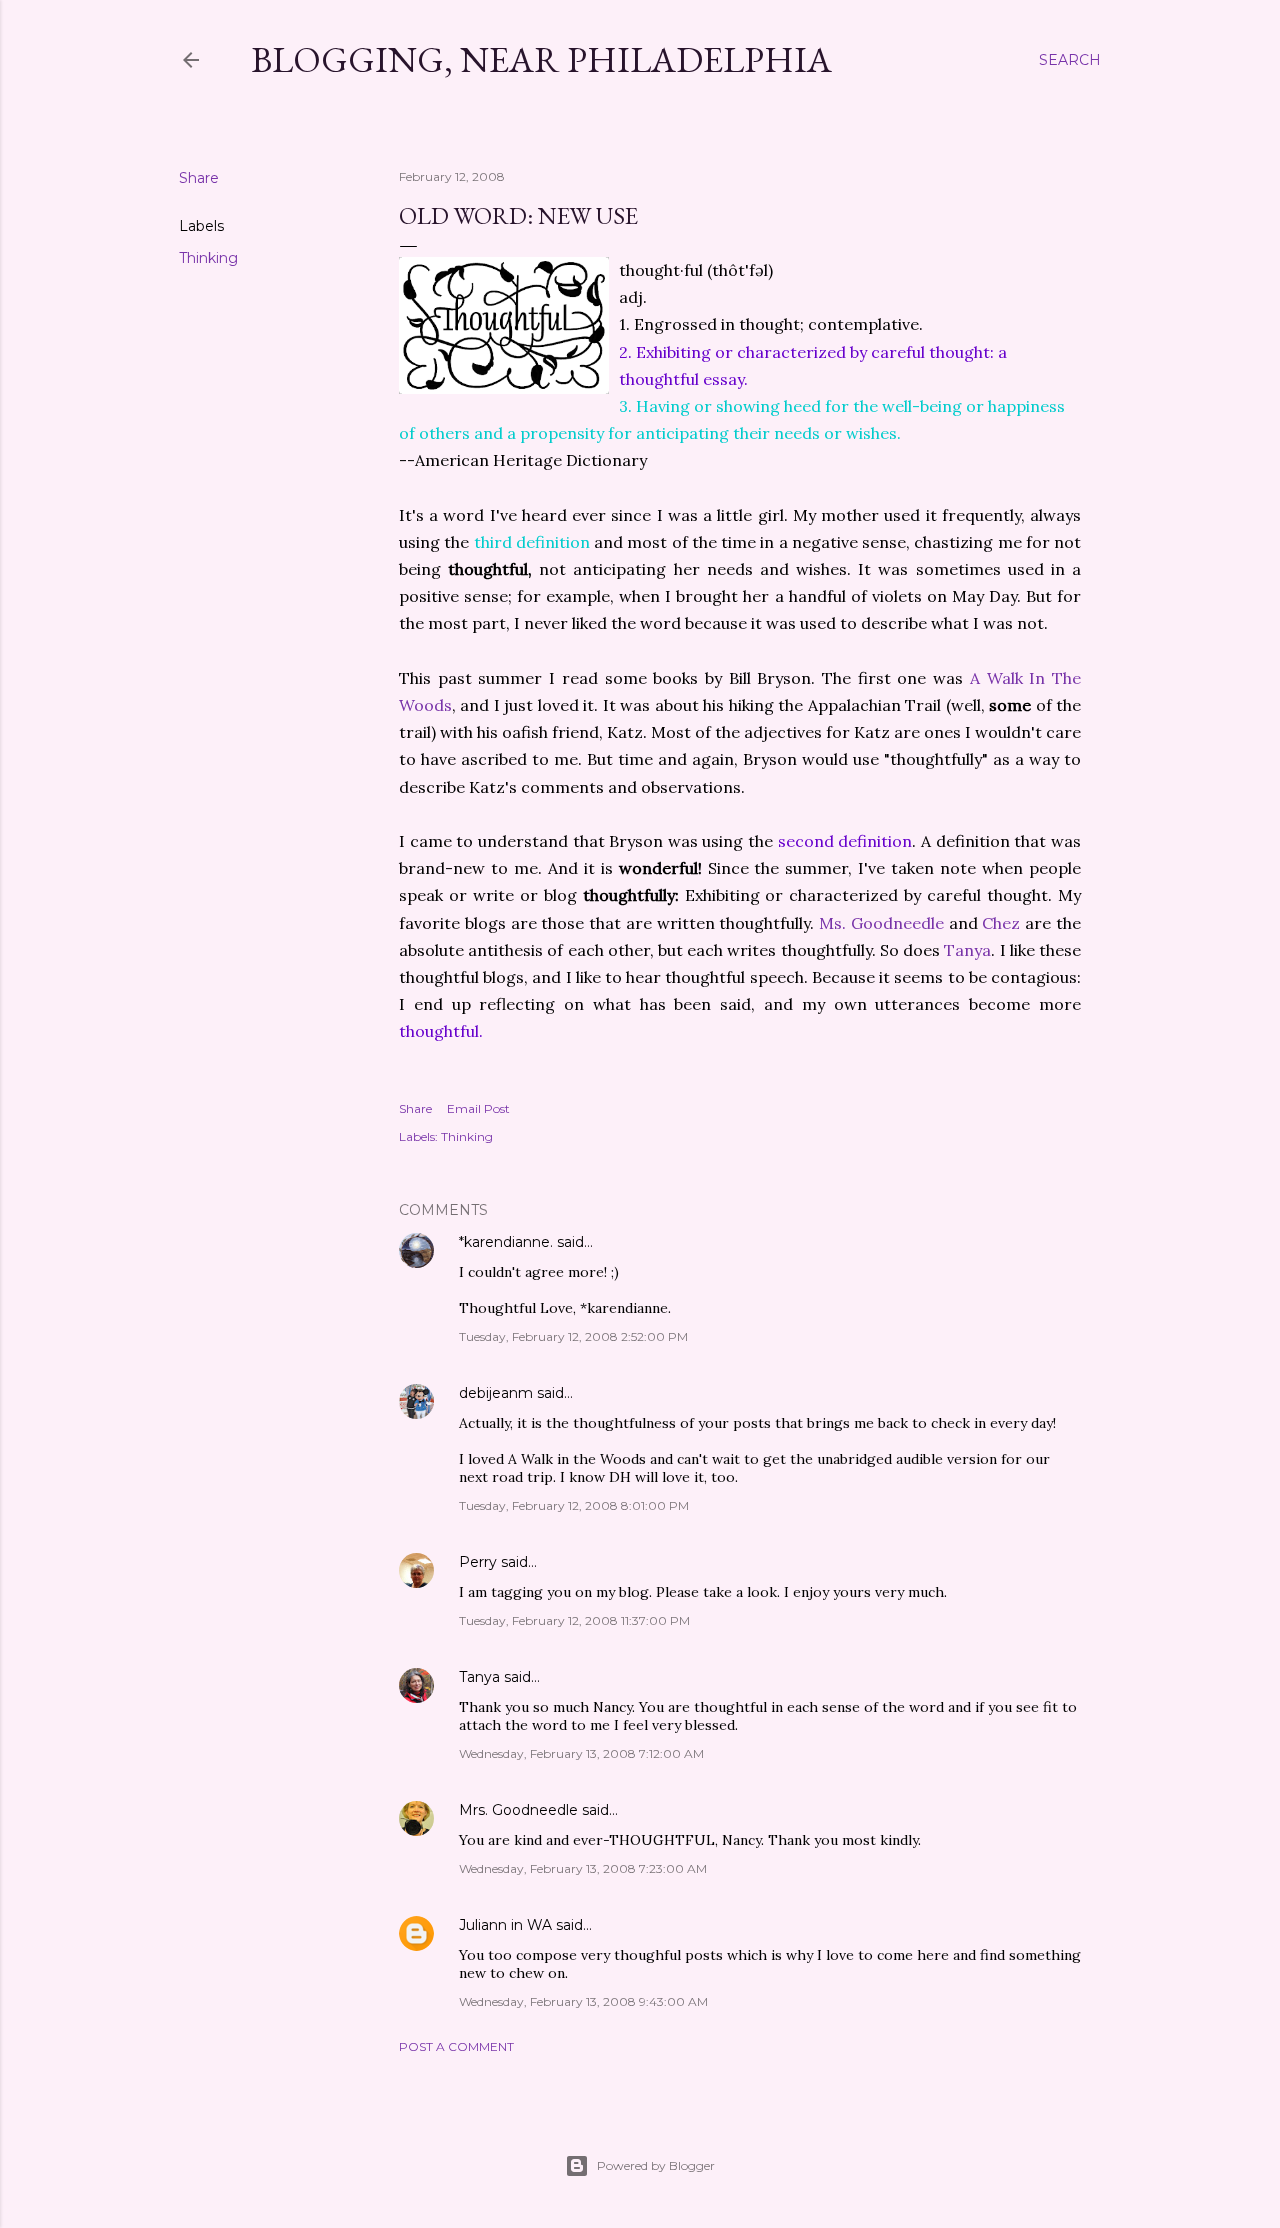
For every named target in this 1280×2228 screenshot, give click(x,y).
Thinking (208, 258)
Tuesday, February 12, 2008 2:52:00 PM (573, 1336)
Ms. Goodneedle (881, 923)
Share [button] (199, 178)
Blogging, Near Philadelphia (541, 59)
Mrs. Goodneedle (518, 1810)
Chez (1001, 923)
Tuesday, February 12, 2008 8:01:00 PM (574, 1505)
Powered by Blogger (656, 2165)
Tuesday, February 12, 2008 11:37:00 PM (574, 1620)
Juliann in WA (505, 1925)
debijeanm (496, 1393)
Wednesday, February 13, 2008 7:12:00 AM (581, 1753)
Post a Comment (456, 2046)
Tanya (967, 950)
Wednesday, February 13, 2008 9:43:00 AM (583, 2001)
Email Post (478, 1108)
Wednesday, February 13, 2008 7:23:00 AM (583, 1868)
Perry (478, 1562)
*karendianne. (506, 1242)
